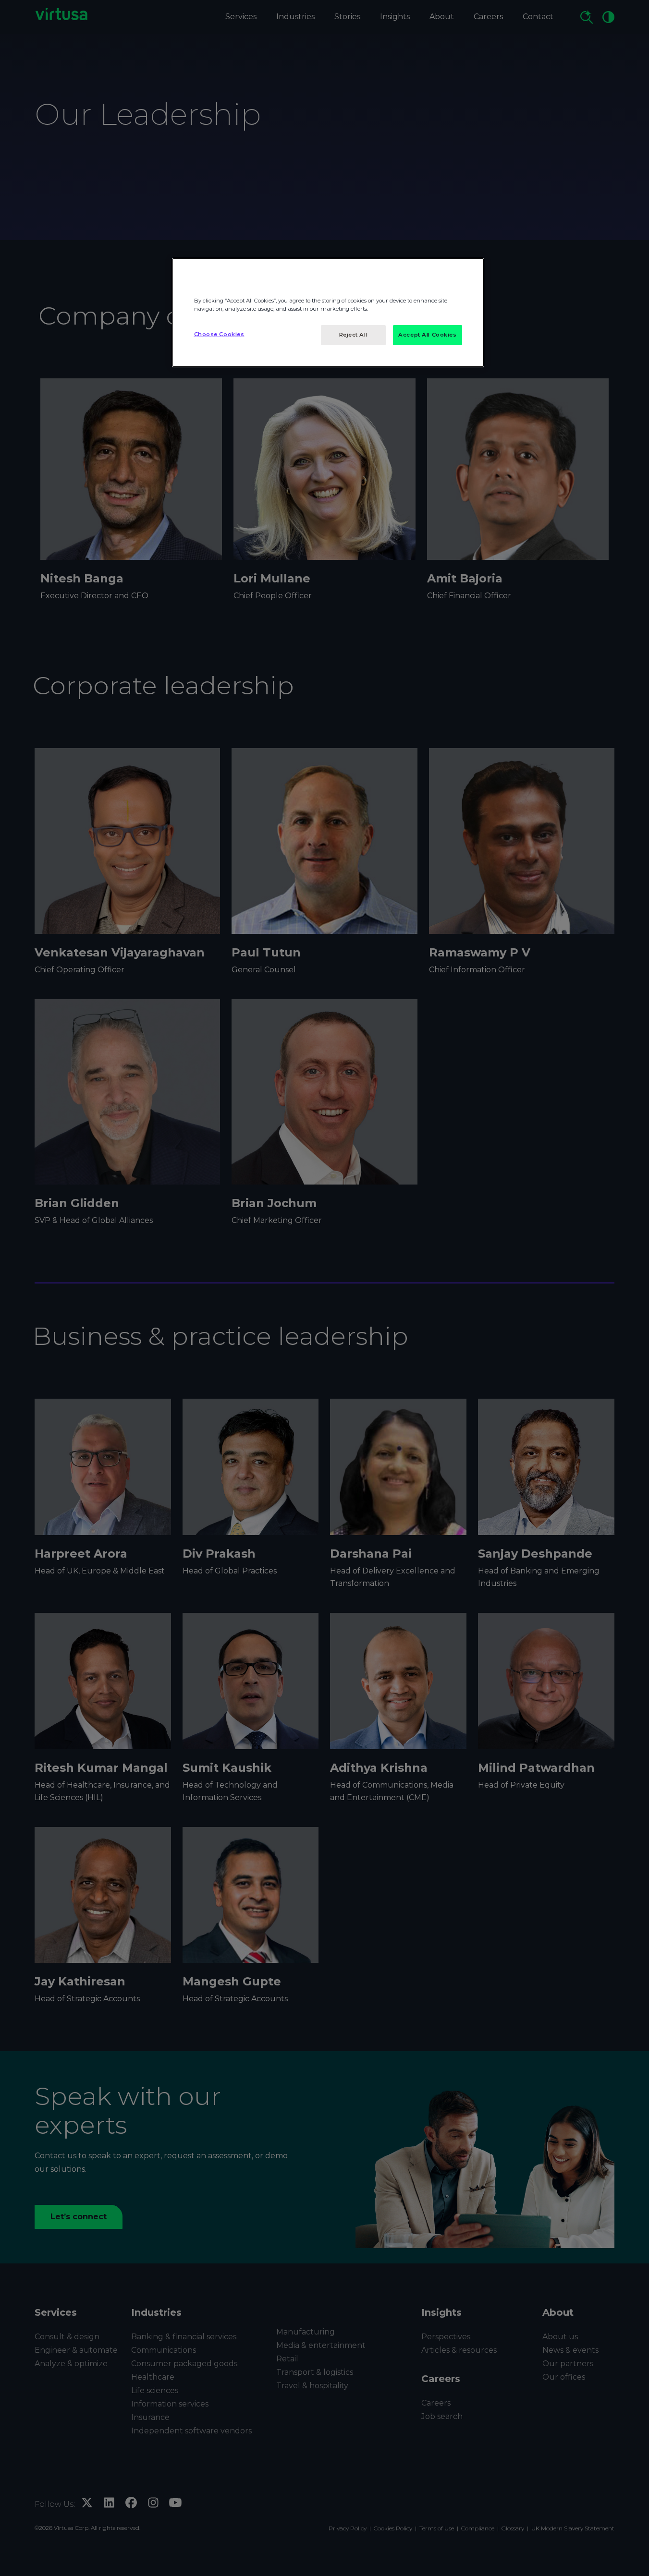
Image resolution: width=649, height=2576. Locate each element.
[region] (328, 313)
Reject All (354, 335)
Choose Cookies (219, 334)
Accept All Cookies (427, 335)
